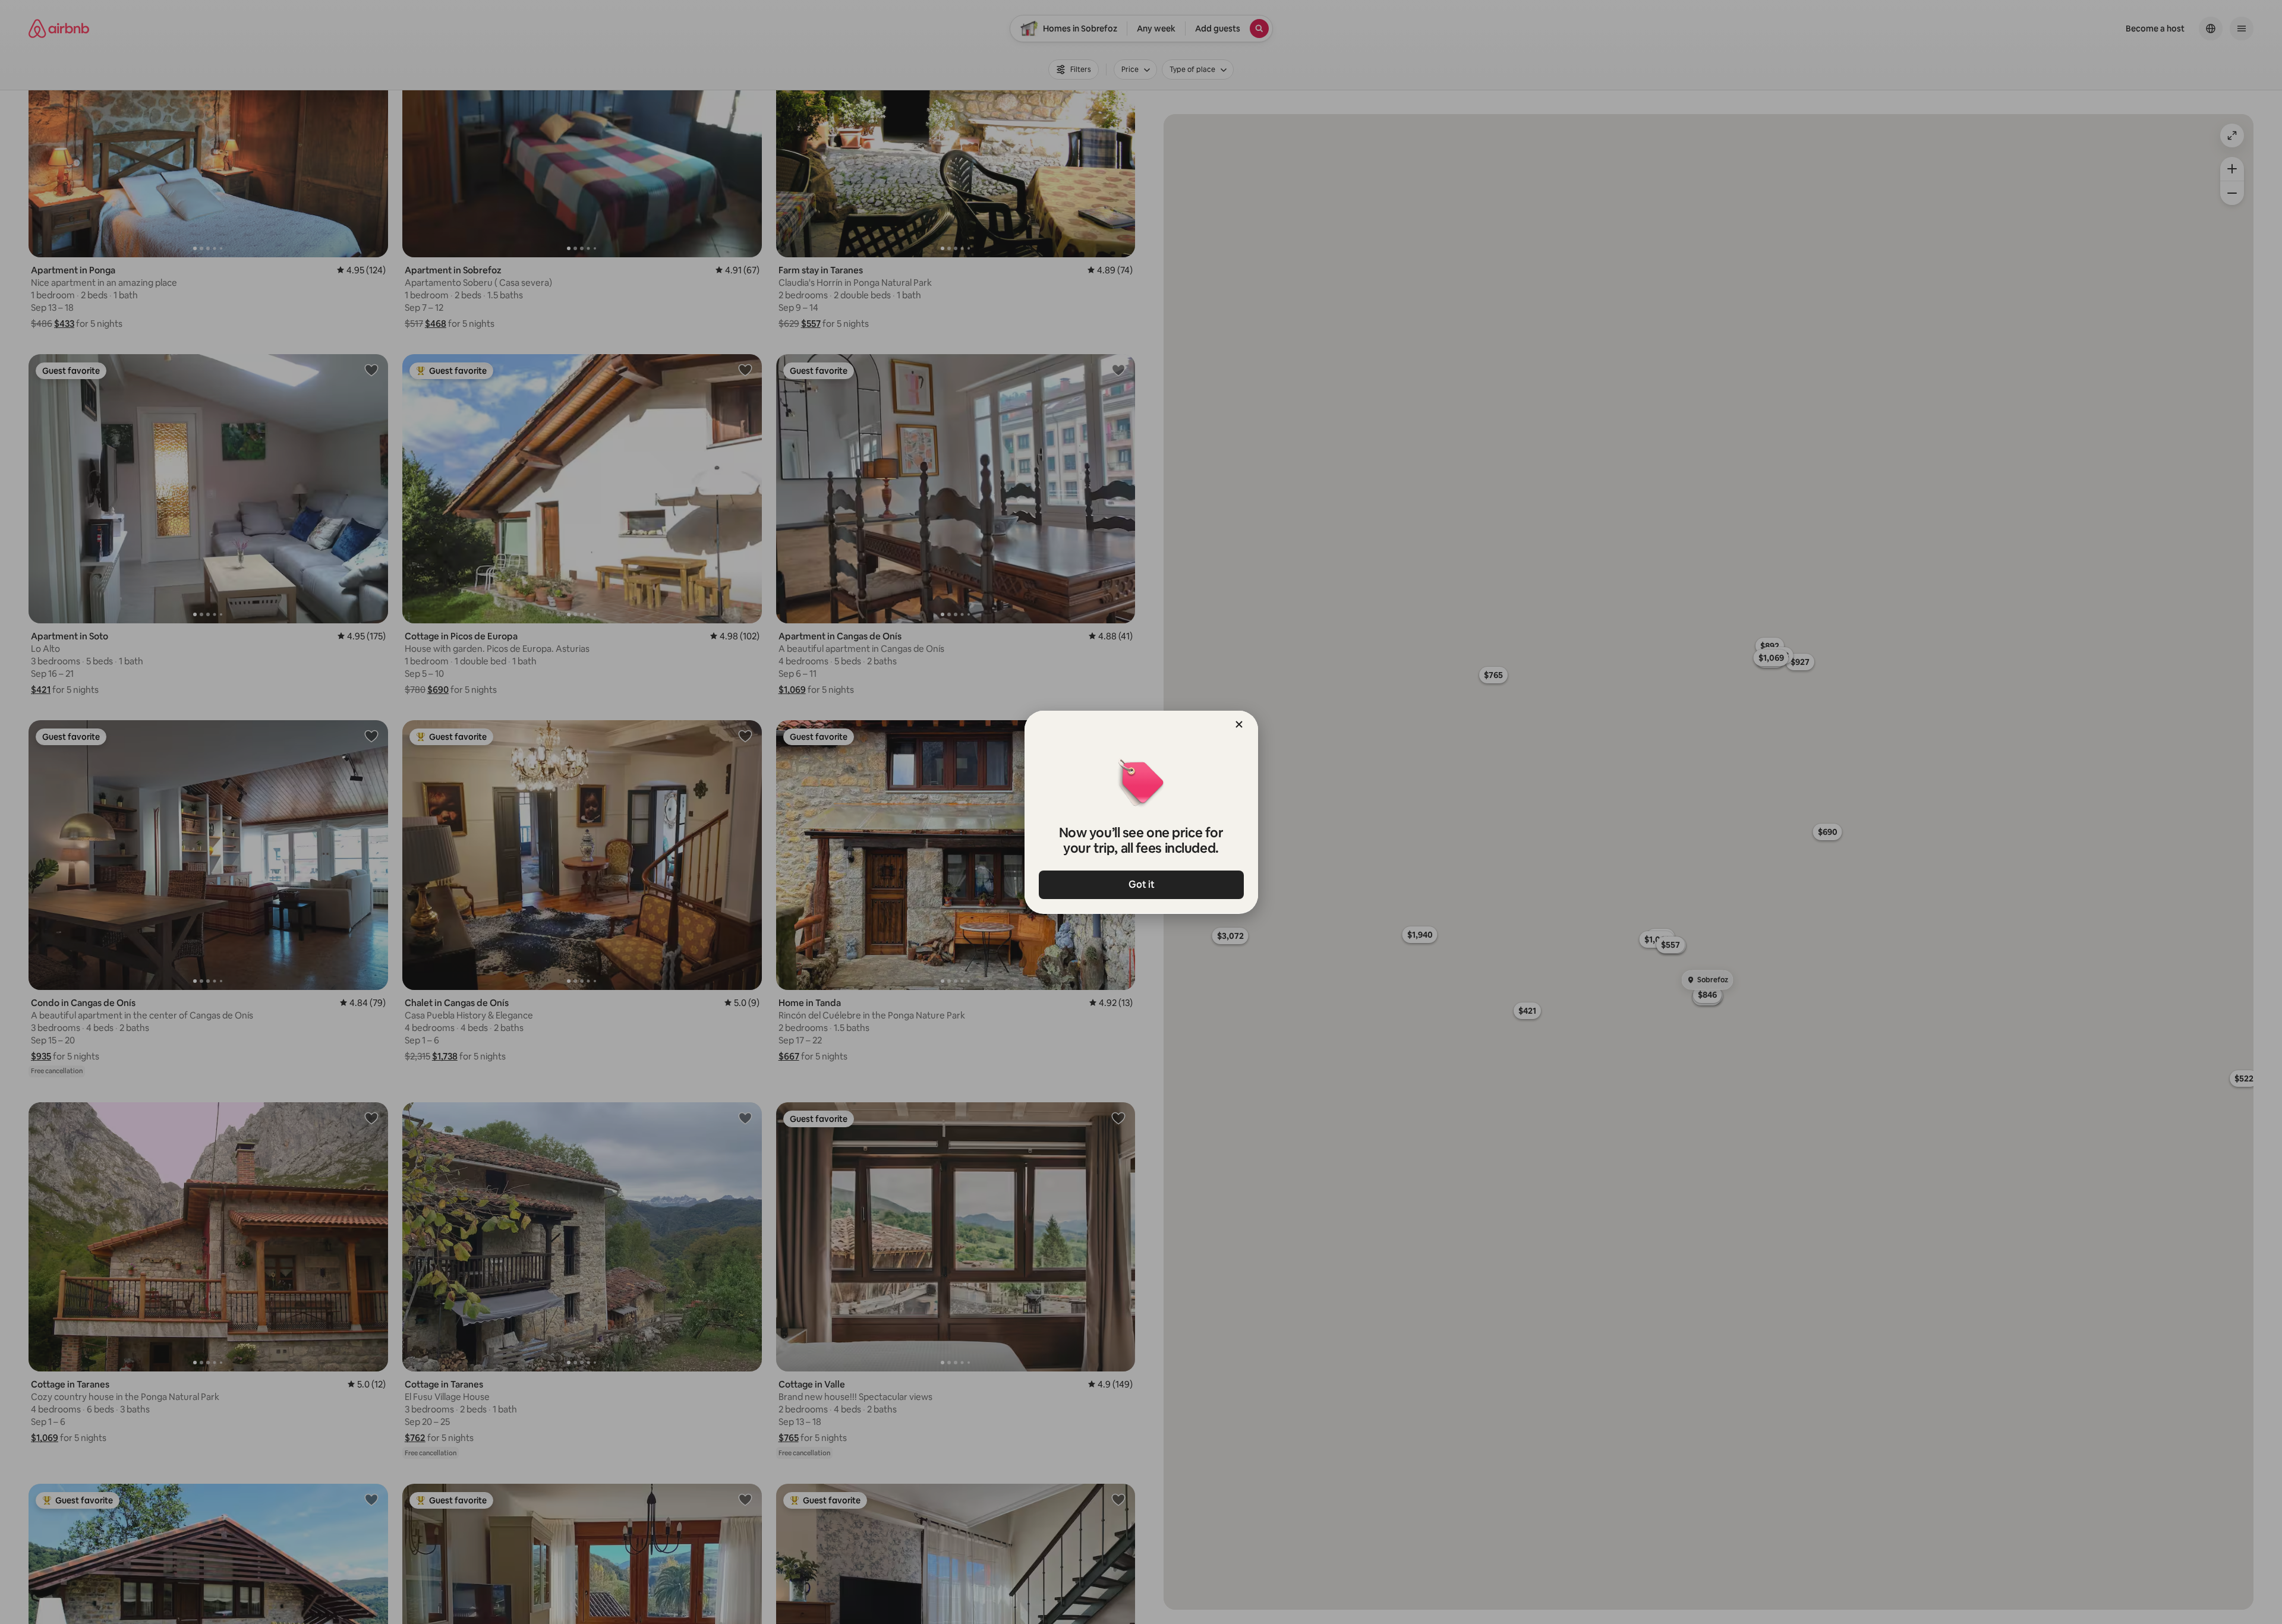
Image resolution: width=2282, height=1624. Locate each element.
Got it (1141, 884)
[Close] (1239, 724)
